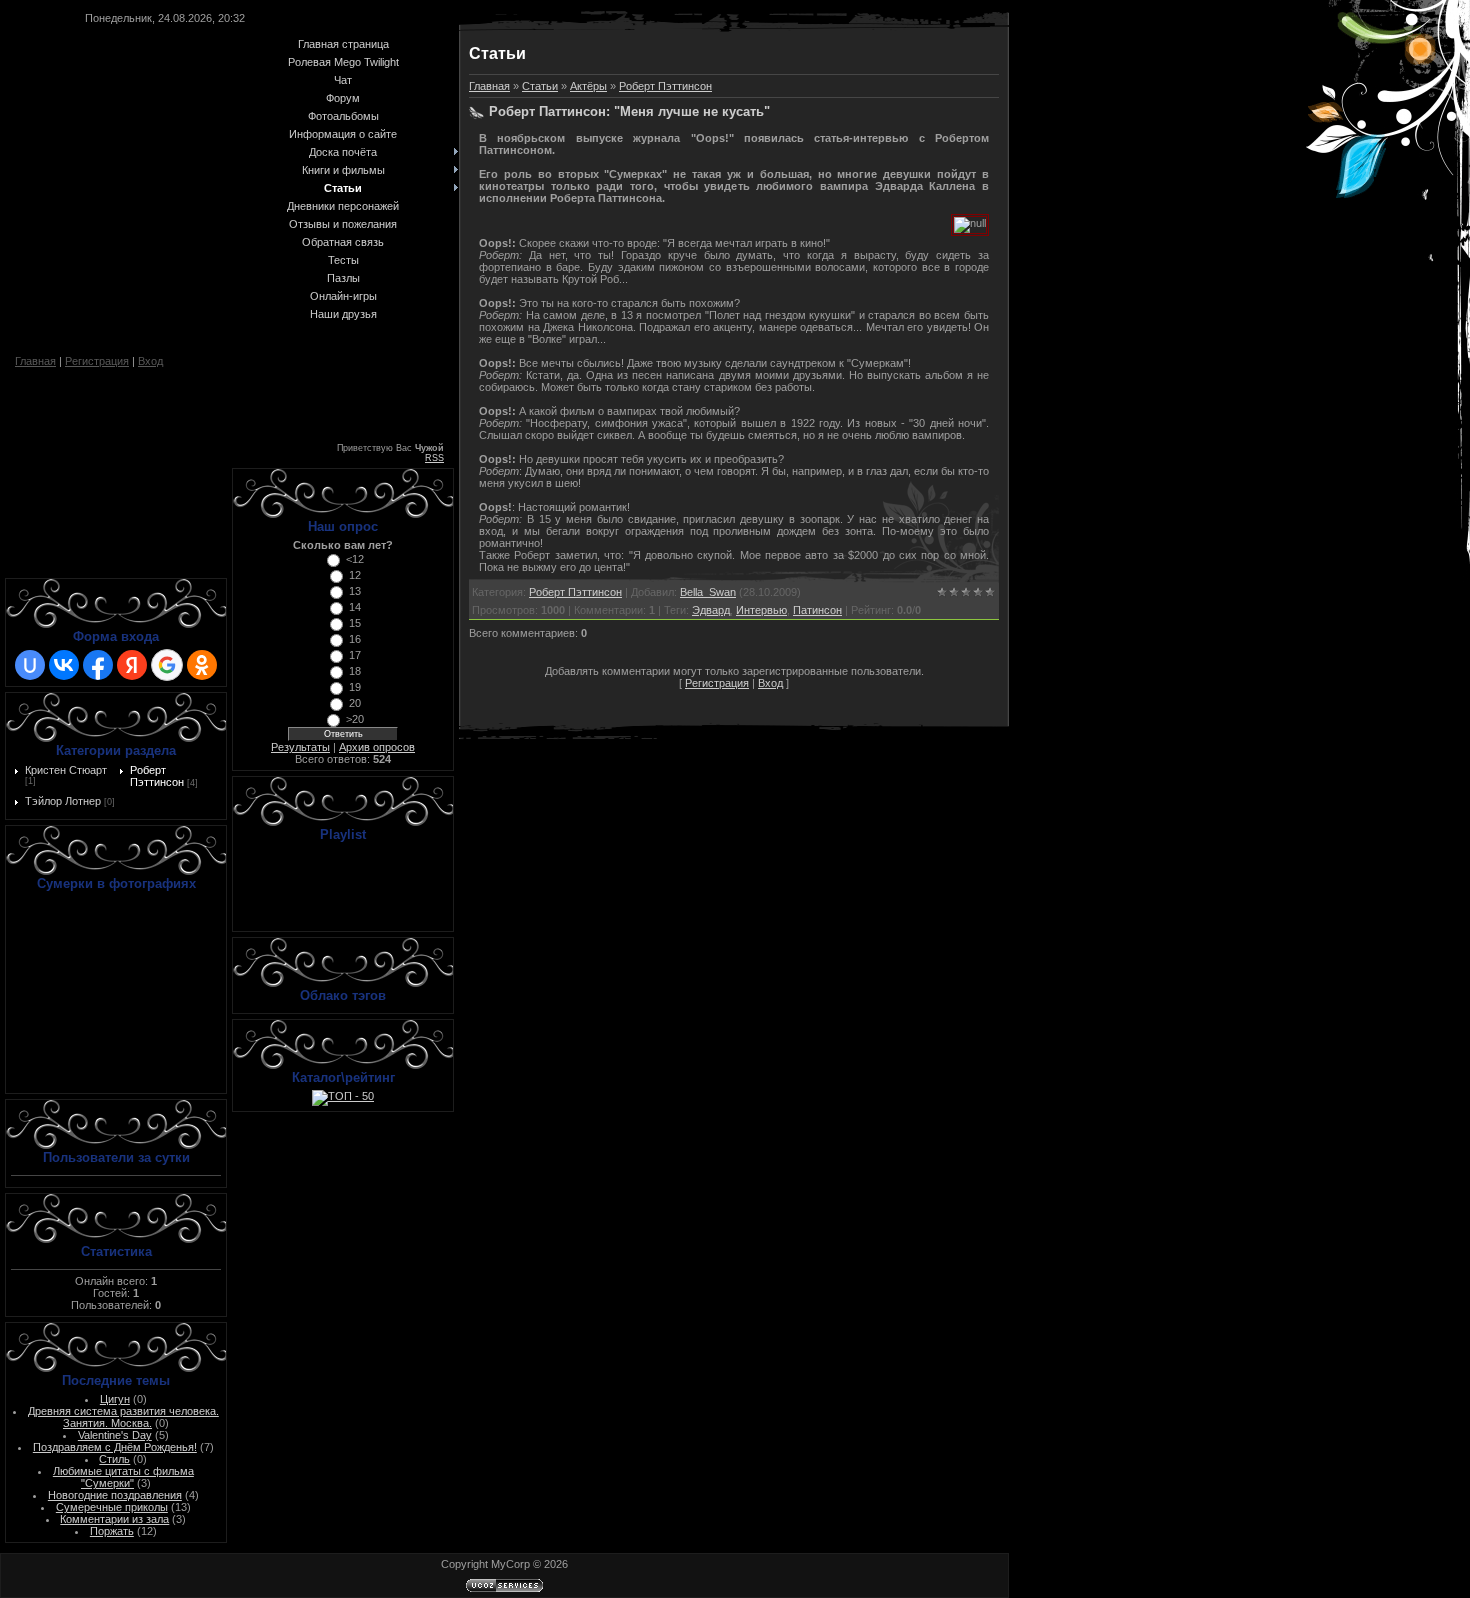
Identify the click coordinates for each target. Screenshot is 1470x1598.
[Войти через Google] (167, 665)
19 (355, 687)
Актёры (588, 86)
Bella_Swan (708, 592)
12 (355, 575)
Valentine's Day (115, 1435)
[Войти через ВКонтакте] (64, 665)
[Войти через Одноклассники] (202, 665)
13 (355, 591)
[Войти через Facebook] (98, 665)
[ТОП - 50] (343, 1096)
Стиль (114, 1459)
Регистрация (97, 361)
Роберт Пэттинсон (157, 776)
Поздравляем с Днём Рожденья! (115, 1447)
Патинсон (817, 610)
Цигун (115, 1399)
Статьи (540, 86)
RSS (434, 458)
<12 (355, 559)
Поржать (112, 1531)
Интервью (761, 610)
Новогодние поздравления (115, 1495)
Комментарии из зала (114, 1519)
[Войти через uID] (30, 665)
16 (355, 639)
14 (355, 607)
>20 (355, 719)
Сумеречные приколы (112, 1507)
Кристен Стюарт (66, 770)
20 (355, 703)
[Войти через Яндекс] (132, 665)
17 (355, 655)
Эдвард (711, 610)
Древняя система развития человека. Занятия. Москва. (123, 1417)
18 (355, 671)
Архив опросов (377, 747)
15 (355, 623)
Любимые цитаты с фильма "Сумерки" (123, 1477)
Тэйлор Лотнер (63, 801)
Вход (150, 361)
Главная (35, 361)
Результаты (300, 747)
